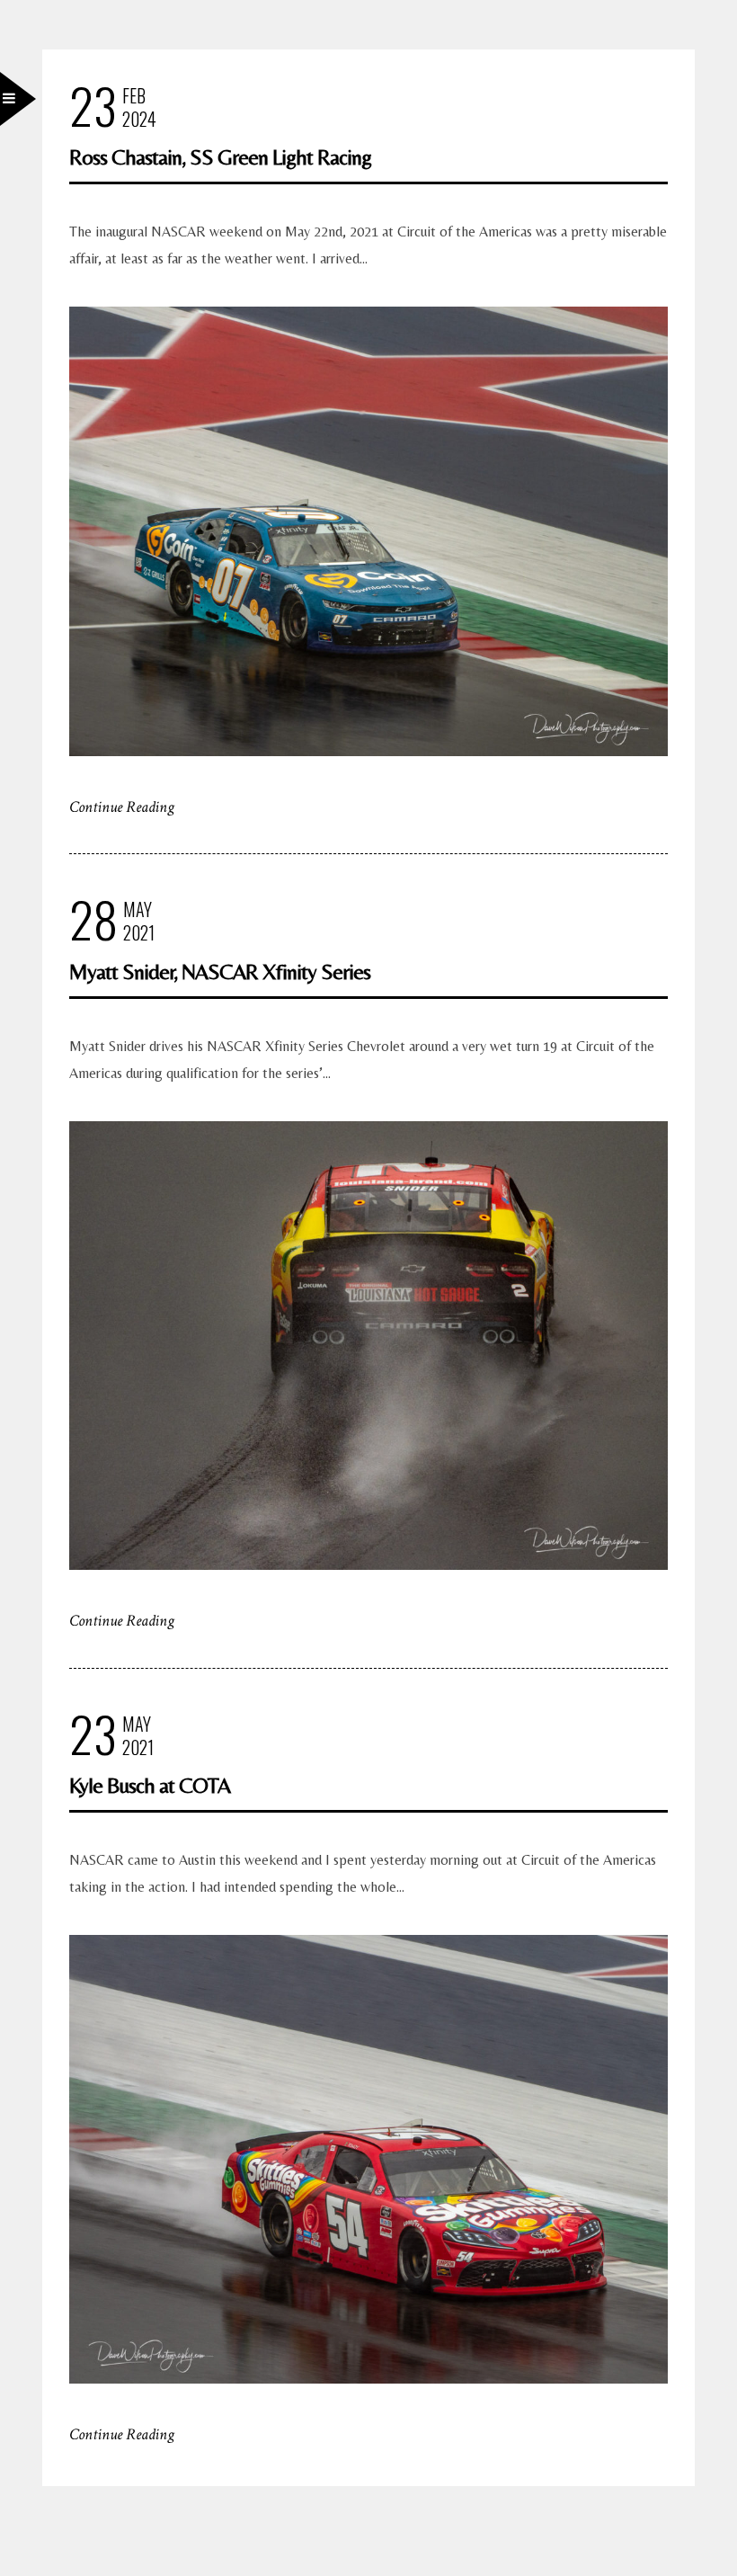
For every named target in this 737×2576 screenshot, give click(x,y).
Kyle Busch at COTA (150, 1785)
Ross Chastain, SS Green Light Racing (220, 157)
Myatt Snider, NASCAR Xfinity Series (220, 972)
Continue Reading (122, 807)
